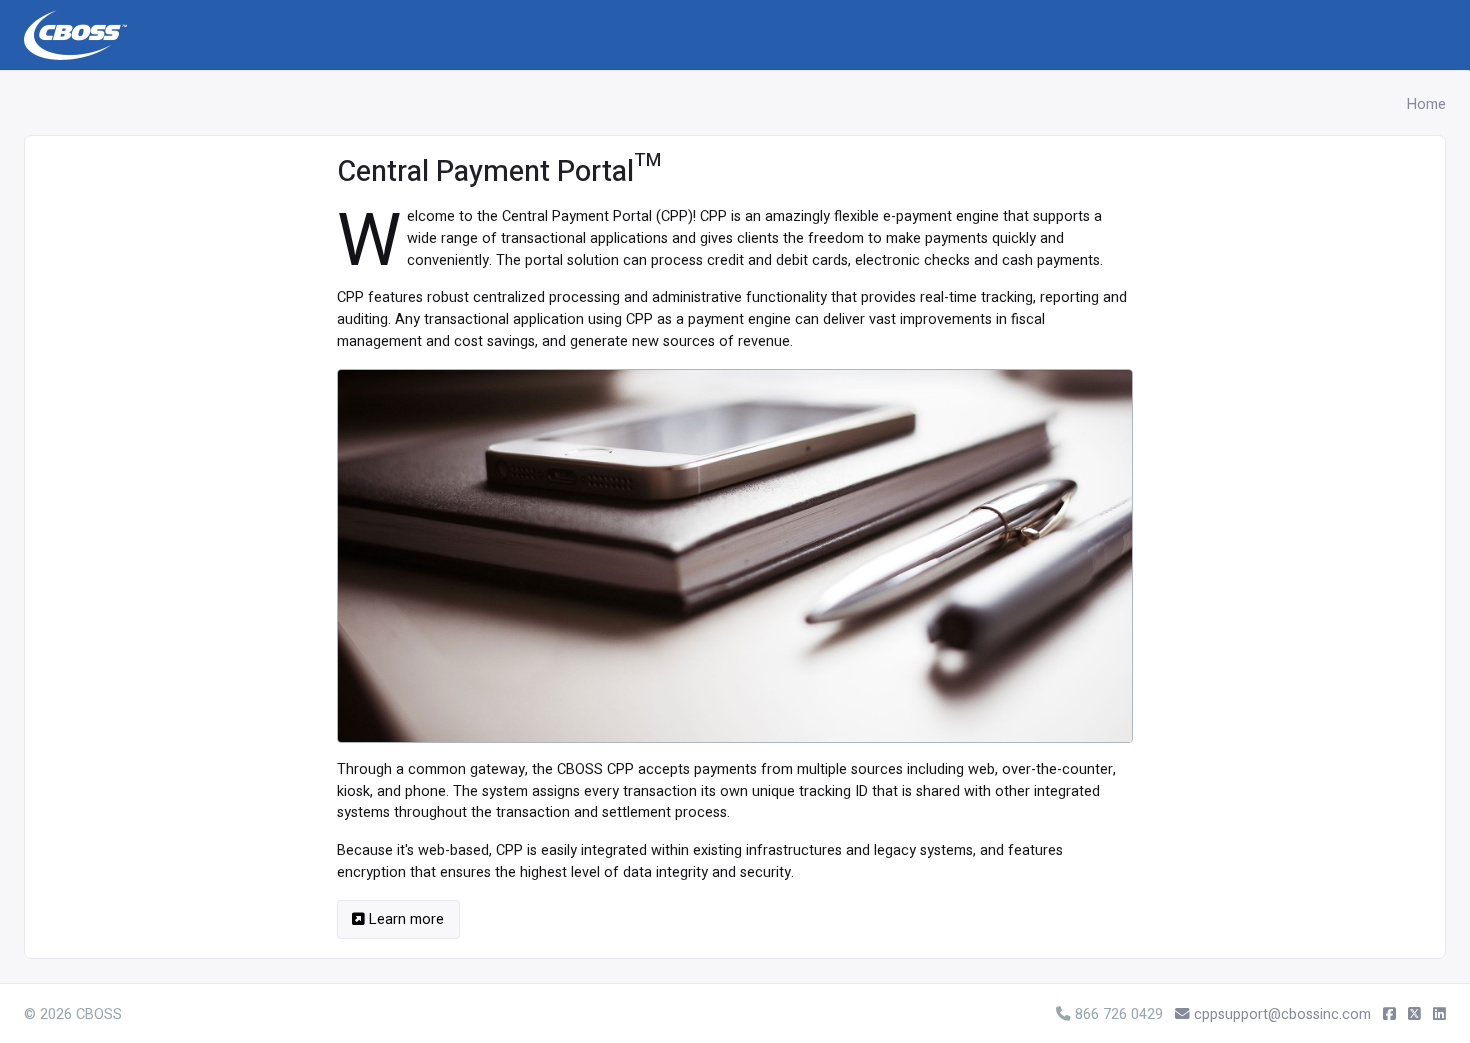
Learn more (404, 919)
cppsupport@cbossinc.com (1282, 1014)
